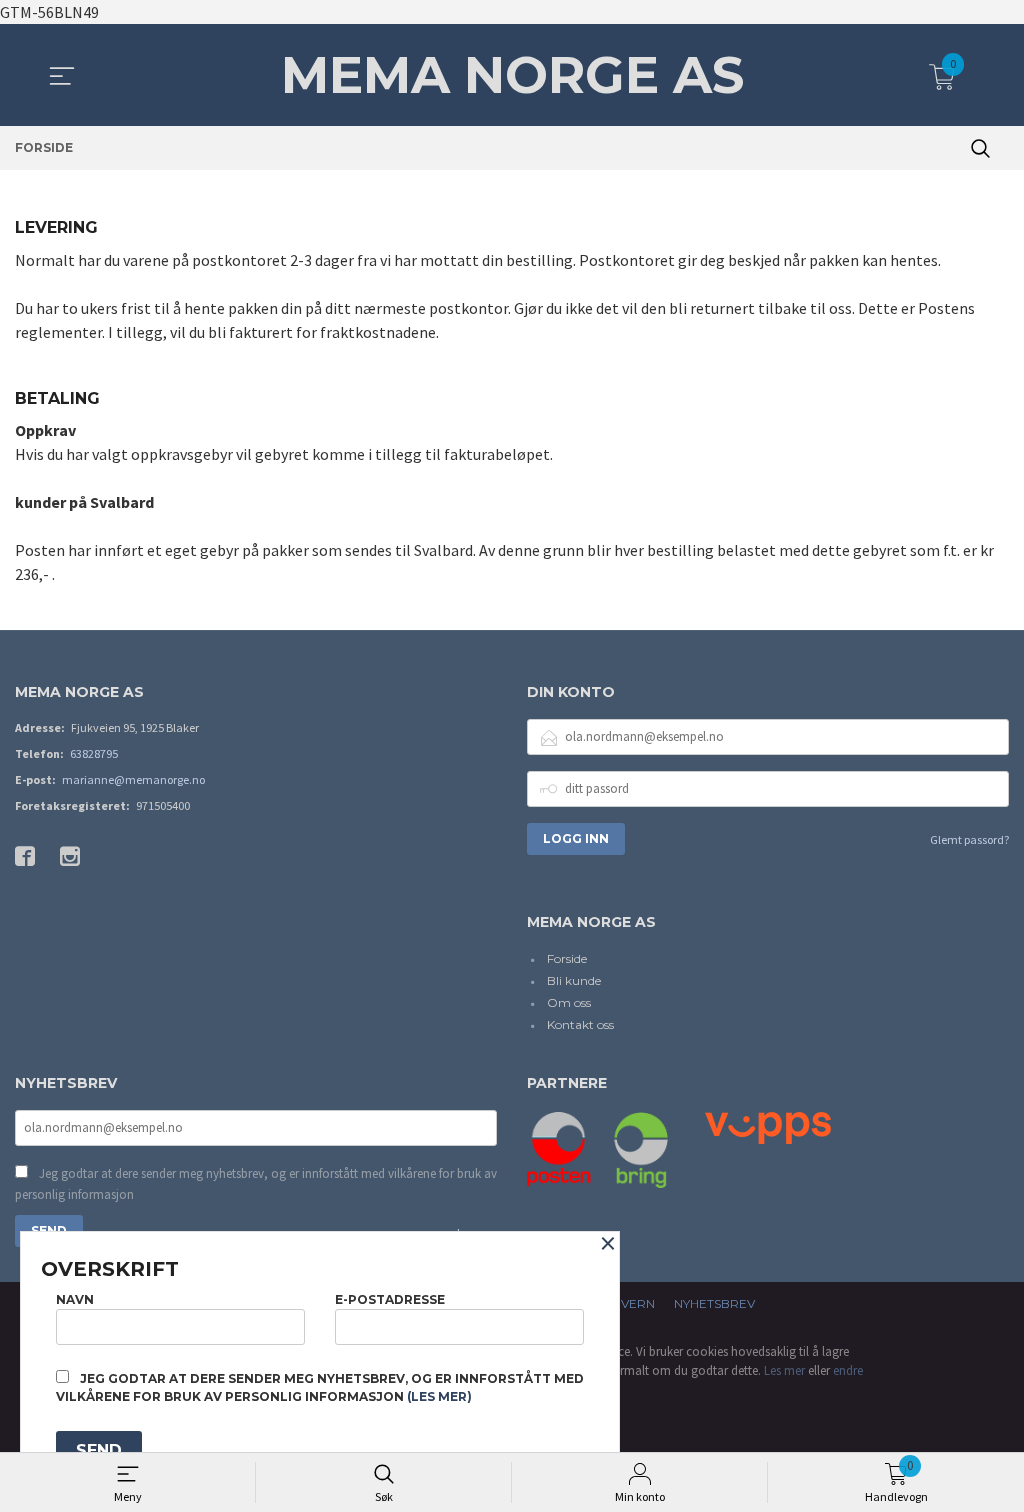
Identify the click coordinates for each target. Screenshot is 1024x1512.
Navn (75, 1299)
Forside (567, 958)
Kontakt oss (580, 1024)
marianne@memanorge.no (133, 779)
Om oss (569, 1002)
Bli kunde (574, 980)
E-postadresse (390, 1299)
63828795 (94, 753)
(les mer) (439, 1396)
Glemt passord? (969, 839)
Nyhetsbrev (714, 1303)
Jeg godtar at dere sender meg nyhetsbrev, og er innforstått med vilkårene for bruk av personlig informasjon (256, 1184)
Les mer (784, 1370)
